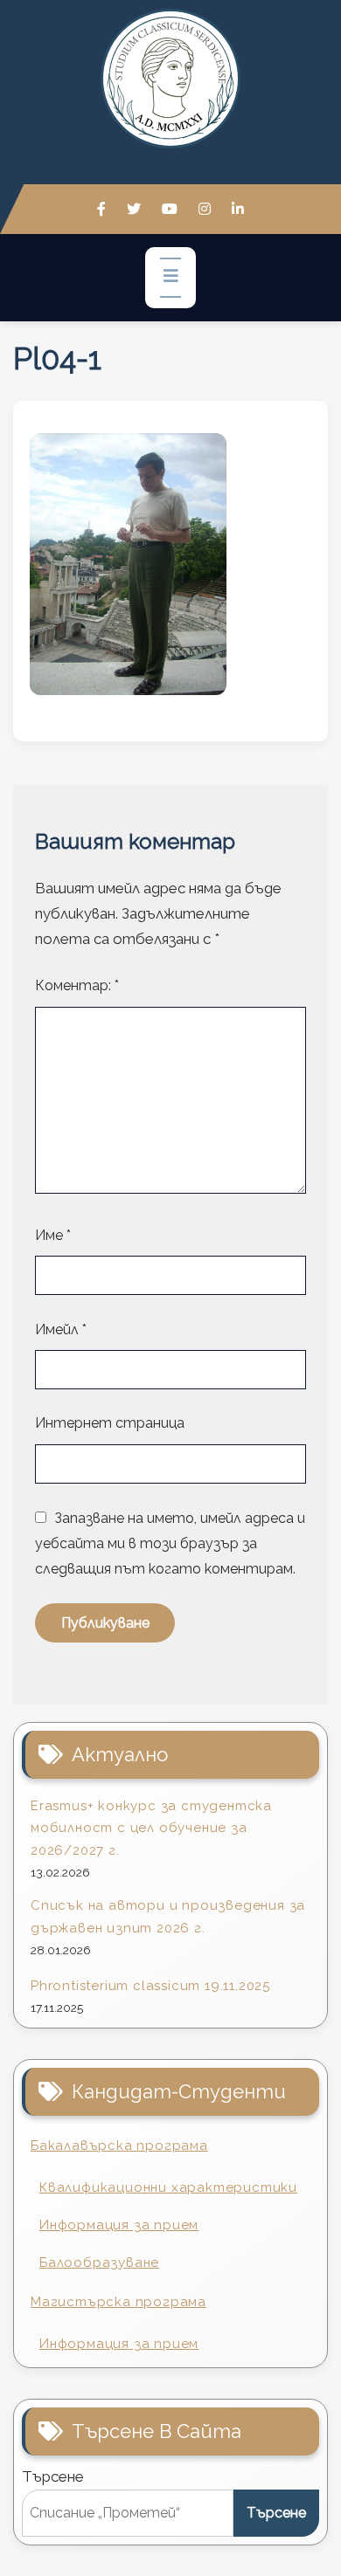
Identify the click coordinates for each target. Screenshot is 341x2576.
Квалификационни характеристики (168, 2187)
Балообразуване (99, 2263)
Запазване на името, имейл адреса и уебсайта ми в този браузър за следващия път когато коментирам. (170, 1543)
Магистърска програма (118, 2302)
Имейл (61, 1329)
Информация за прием (119, 2225)
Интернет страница (110, 1423)
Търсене (53, 2476)
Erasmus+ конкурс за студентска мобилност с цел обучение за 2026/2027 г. (151, 1828)
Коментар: (77, 985)
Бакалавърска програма (119, 2146)
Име (53, 1235)
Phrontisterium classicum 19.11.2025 (150, 1986)
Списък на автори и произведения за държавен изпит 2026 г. (168, 1917)
